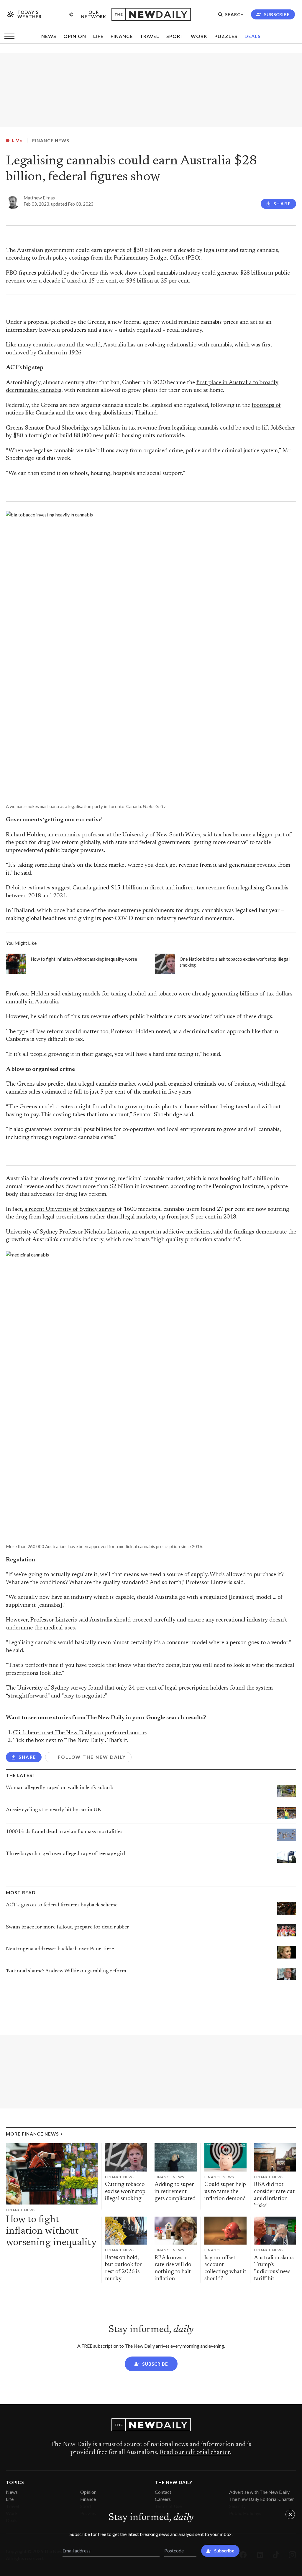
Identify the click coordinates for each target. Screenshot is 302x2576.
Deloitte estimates (28, 888)
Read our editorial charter (195, 2453)
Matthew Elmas (39, 198)
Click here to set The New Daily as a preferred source (79, 1733)
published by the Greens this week (80, 273)
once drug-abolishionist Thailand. (117, 413)
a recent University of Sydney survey (70, 1209)
